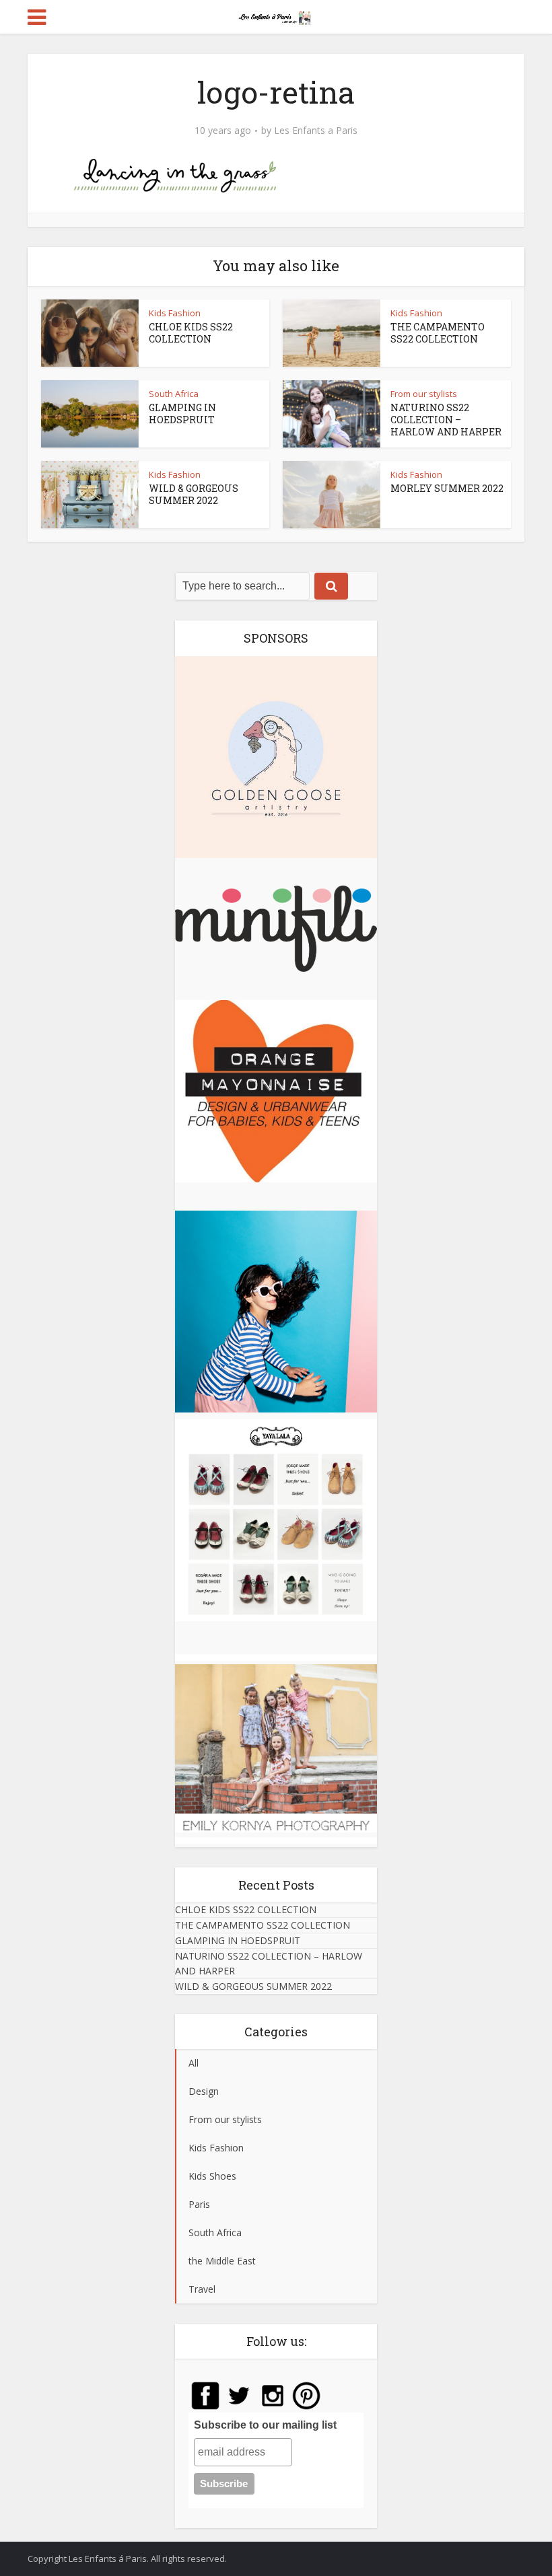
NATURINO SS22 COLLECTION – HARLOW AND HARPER (446, 420)
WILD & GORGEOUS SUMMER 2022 (194, 494)
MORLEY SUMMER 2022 (447, 488)
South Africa (174, 394)
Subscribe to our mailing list (265, 2425)
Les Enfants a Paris (316, 131)
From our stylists (424, 394)
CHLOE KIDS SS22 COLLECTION (191, 333)
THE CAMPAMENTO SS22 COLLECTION (438, 333)
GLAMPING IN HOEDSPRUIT (182, 414)
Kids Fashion (175, 313)
